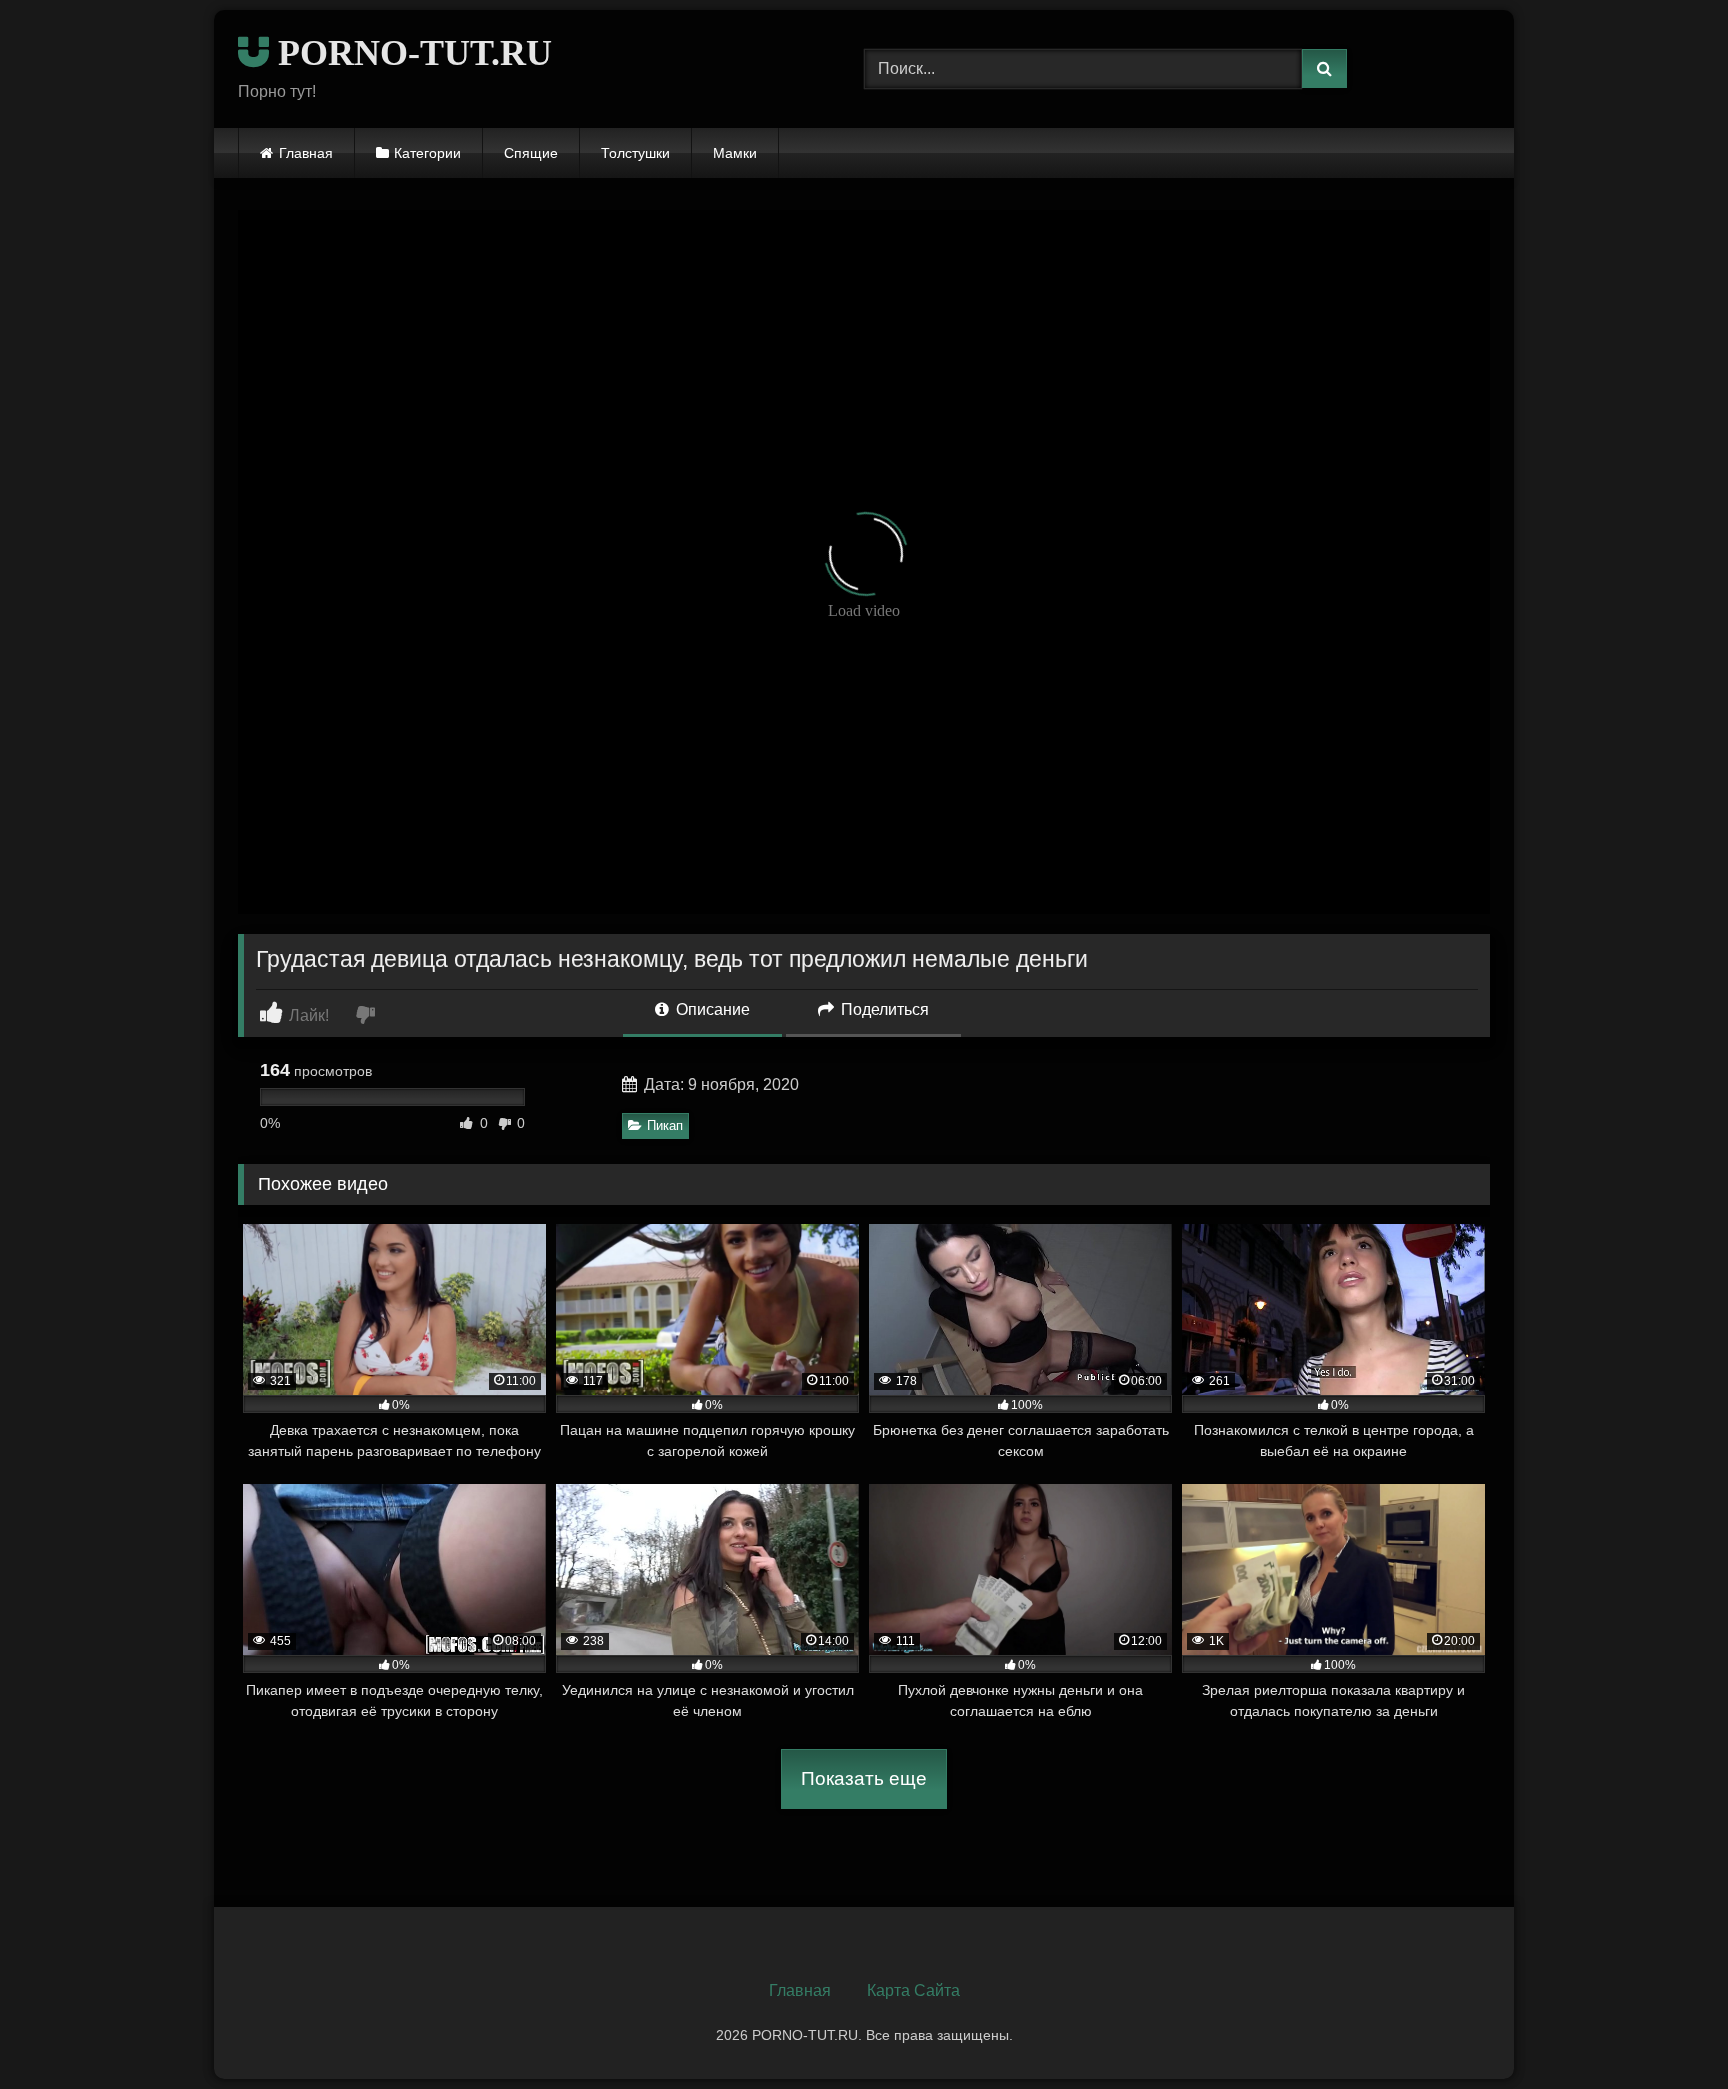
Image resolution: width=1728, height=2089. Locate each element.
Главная (306, 153)
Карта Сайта (913, 1990)
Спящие (531, 153)
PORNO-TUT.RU (410, 53)
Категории (427, 153)
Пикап (665, 1125)
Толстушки (635, 153)
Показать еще (864, 1778)
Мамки (735, 153)
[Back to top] (1666, 2029)
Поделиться (883, 1009)
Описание (711, 1009)
